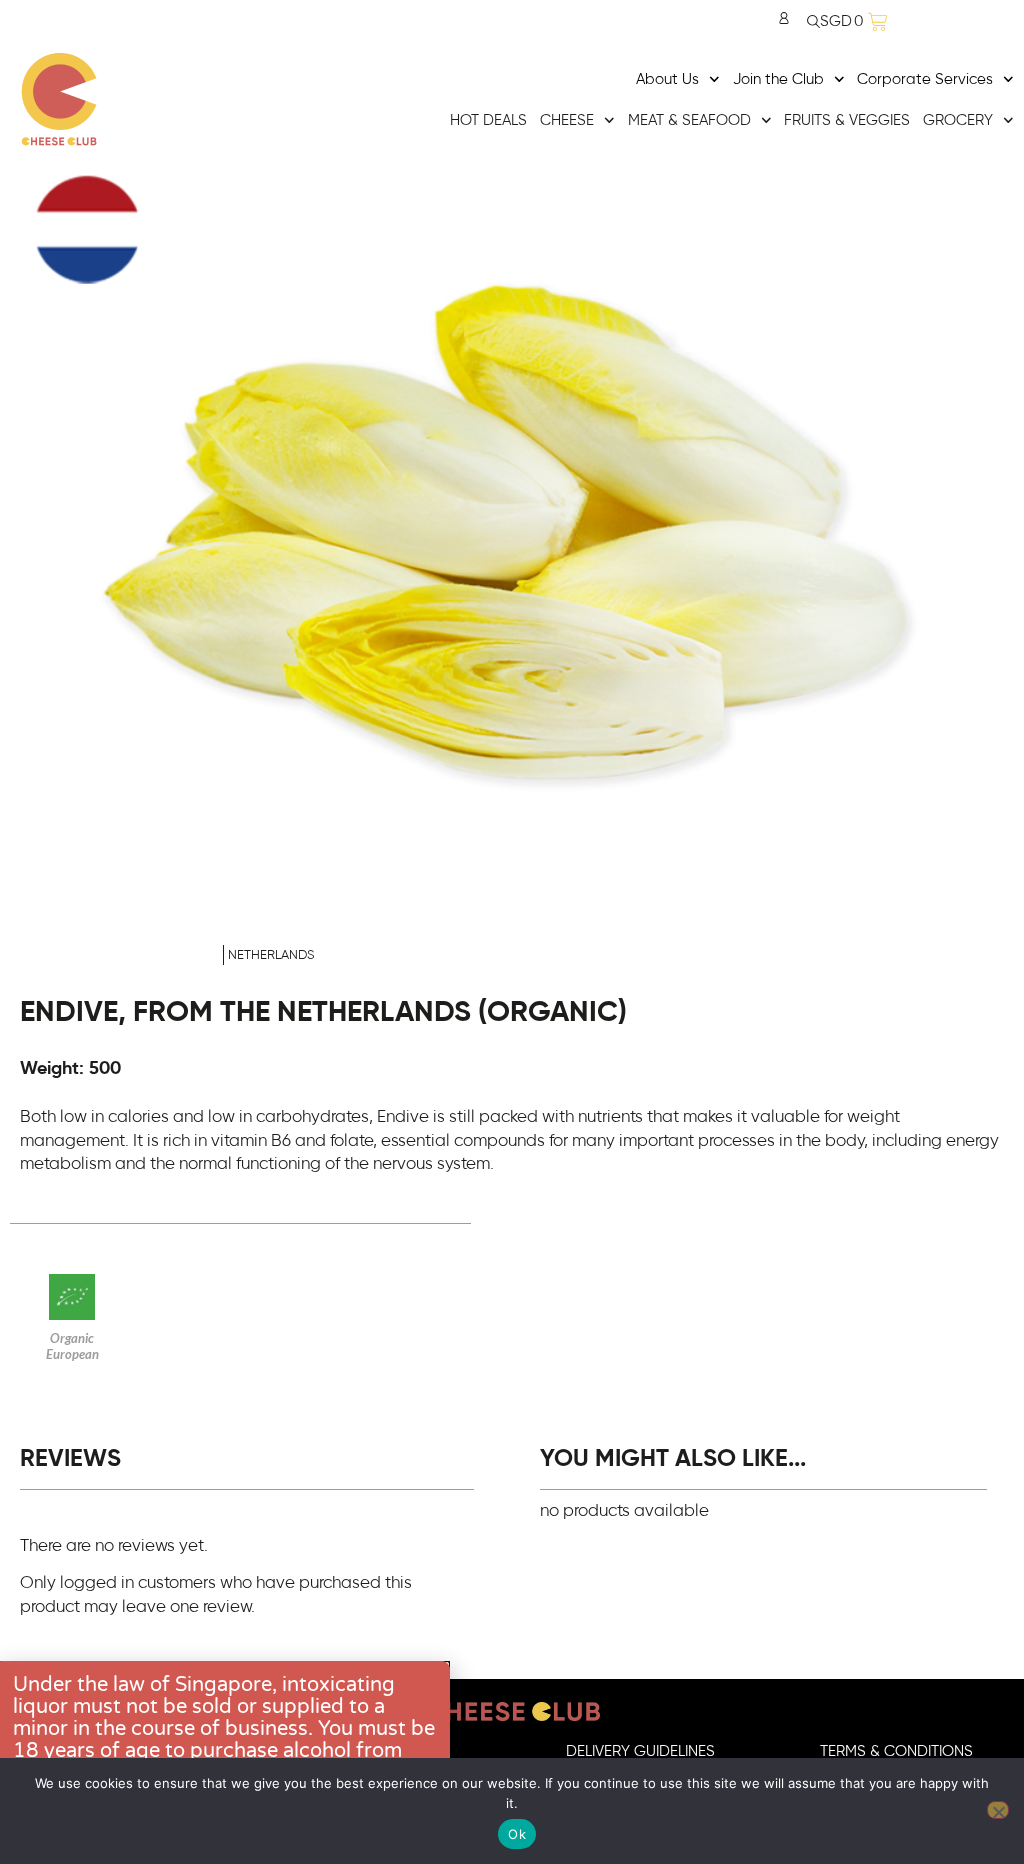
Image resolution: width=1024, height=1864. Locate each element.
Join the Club (778, 79)
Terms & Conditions (896, 1751)
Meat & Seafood (689, 120)
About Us (667, 79)
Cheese (567, 120)
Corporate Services (925, 79)
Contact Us (128, 1751)
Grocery (958, 120)
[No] (998, 1810)
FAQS (384, 1751)
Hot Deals (488, 120)
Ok (517, 1834)
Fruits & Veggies (847, 120)
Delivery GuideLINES (640, 1751)
